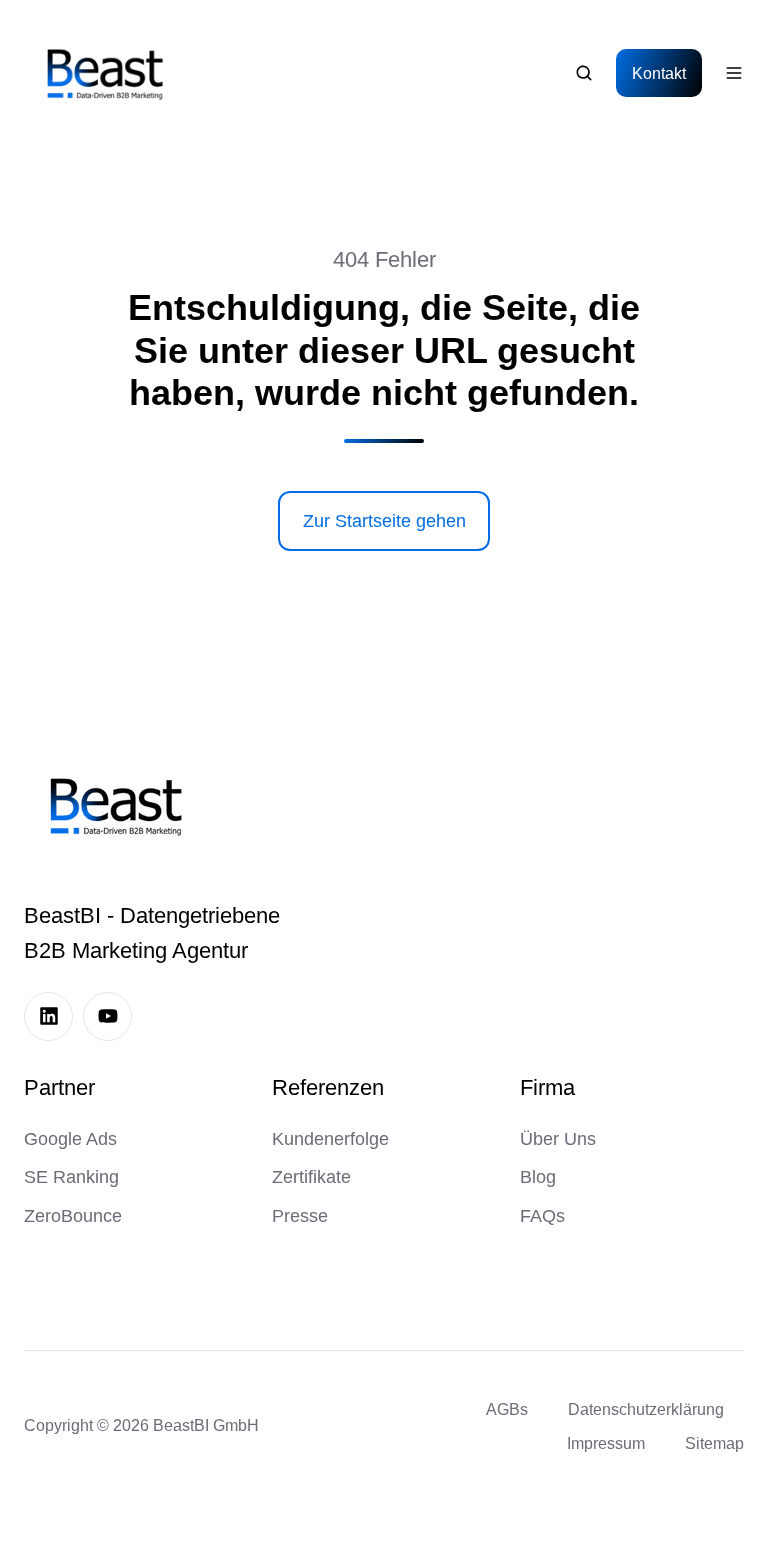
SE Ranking (71, 1177)
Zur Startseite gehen (384, 521)
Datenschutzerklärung (646, 1409)
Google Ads (70, 1139)
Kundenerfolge (330, 1139)
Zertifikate (311, 1177)
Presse (300, 1216)
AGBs (507, 1409)
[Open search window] (584, 73)
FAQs (542, 1216)
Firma (547, 1087)
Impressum (606, 1443)
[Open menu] (734, 73)
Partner (59, 1087)
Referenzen (328, 1087)
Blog (538, 1177)
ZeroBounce (73, 1216)
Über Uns (558, 1139)
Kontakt (659, 73)
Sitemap (714, 1443)
